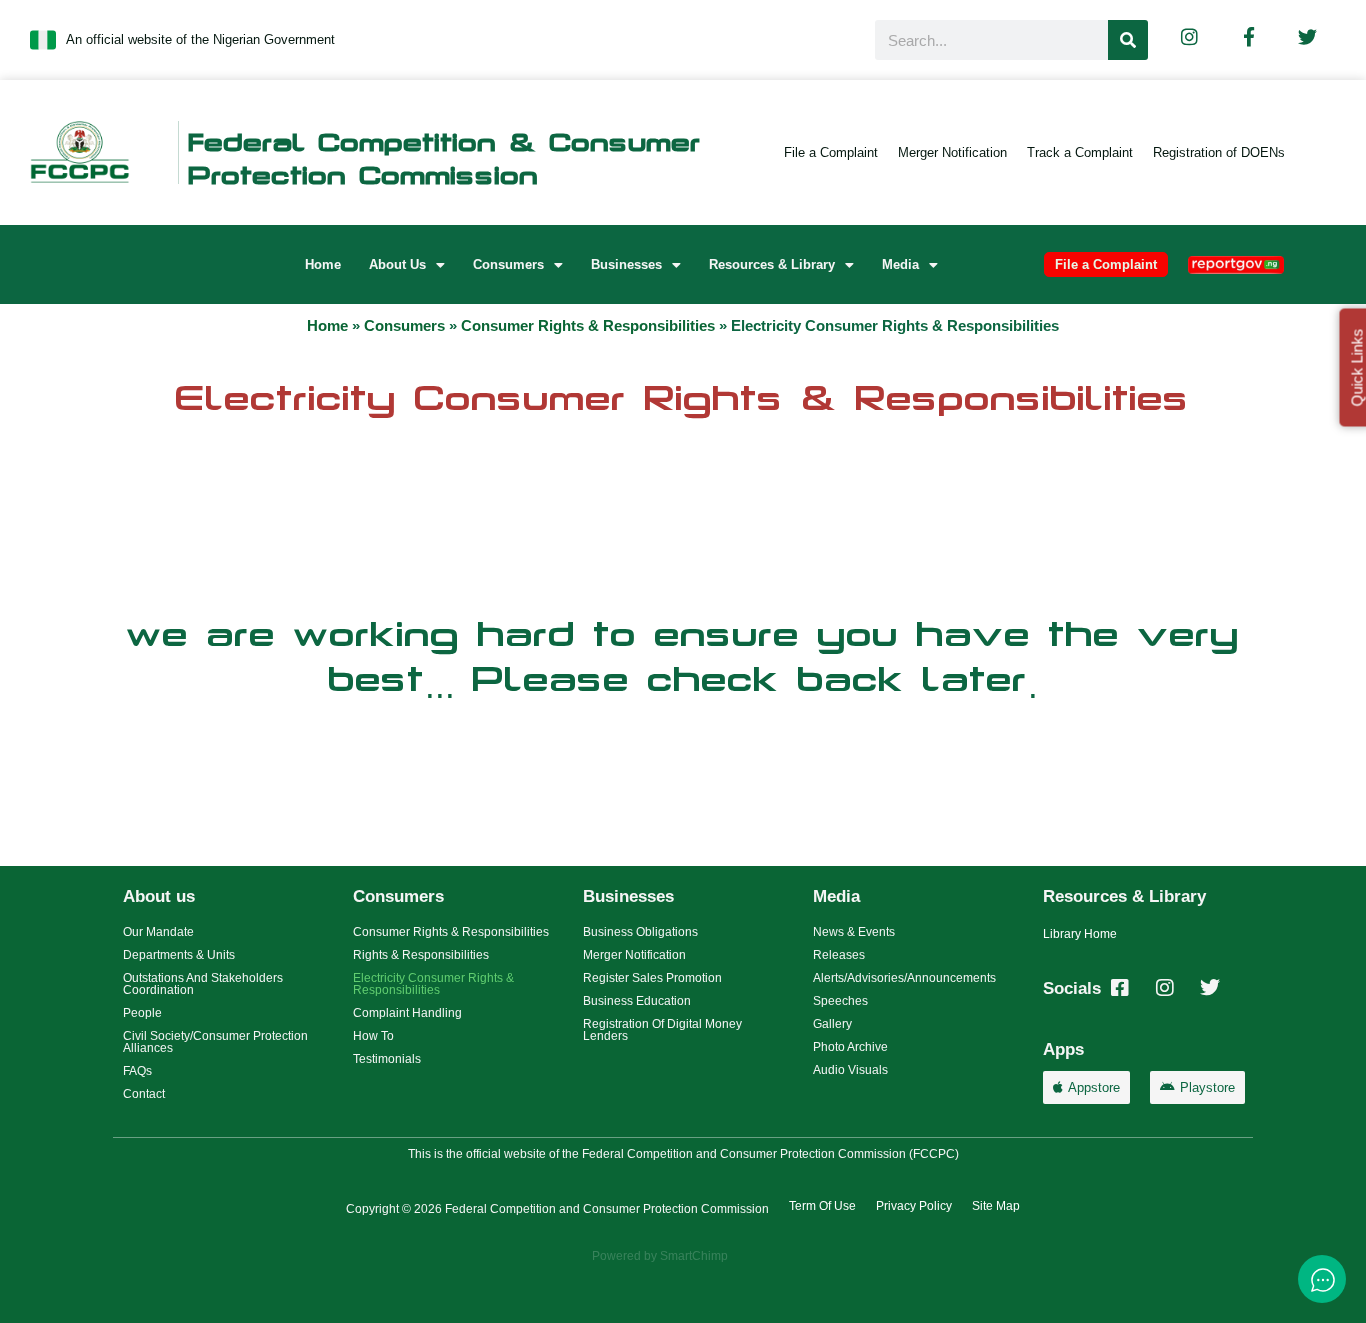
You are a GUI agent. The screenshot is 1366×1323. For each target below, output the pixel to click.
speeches (840, 1001)
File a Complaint (831, 152)
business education (637, 1001)
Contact (144, 1094)
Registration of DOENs (1219, 152)
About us (397, 264)
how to (373, 1036)
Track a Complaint (1080, 152)
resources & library (772, 264)
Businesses (626, 264)
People (142, 1013)
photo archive (850, 1047)
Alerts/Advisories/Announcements (904, 978)
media (900, 264)
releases (839, 955)
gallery (832, 1024)
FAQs (137, 1071)
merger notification (634, 955)
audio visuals (850, 1070)
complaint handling (407, 1013)
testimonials (387, 1059)
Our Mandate (158, 932)
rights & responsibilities (421, 955)
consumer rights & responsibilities (588, 325)
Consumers (508, 264)
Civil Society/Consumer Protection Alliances (215, 1042)
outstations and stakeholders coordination (203, 984)
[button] (407, 264)
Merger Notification (952, 152)
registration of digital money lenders (662, 1030)
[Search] (1128, 40)
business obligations (640, 932)
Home (323, 264)
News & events (854, 932)
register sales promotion (652, 978)
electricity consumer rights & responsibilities (433, 984)
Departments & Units (179, 955)
